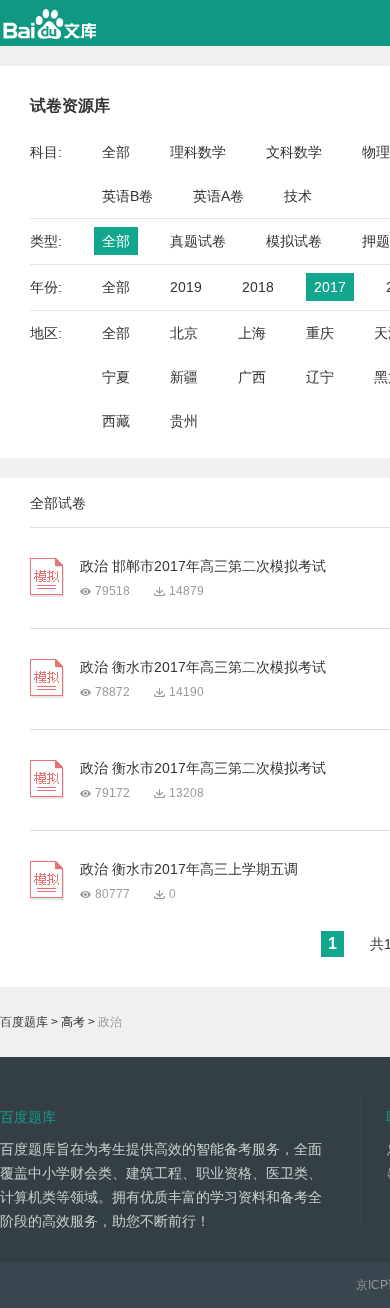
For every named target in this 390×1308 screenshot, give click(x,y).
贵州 (184, 421)
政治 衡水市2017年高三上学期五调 (189, 869)
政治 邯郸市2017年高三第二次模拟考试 (203, 566)
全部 (116, 152)
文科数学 (294, 152)
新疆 (184, 377)
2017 (330, 287)
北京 (184, 333)
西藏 (116, 421)
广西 (252, 377)
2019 (186, 287)
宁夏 (116, 377)
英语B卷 (127, 196)
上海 (252, 333)
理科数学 (198, 152)
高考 (73, 1022)
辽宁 (320, 377)
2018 (258, 287)
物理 (376, 152)
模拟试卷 (294, 241)
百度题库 (24, 1022)
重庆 (320, 333)
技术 (298, 196)
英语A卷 (218, 196)
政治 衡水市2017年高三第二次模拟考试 (203, 667)
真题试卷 (198, 241)
